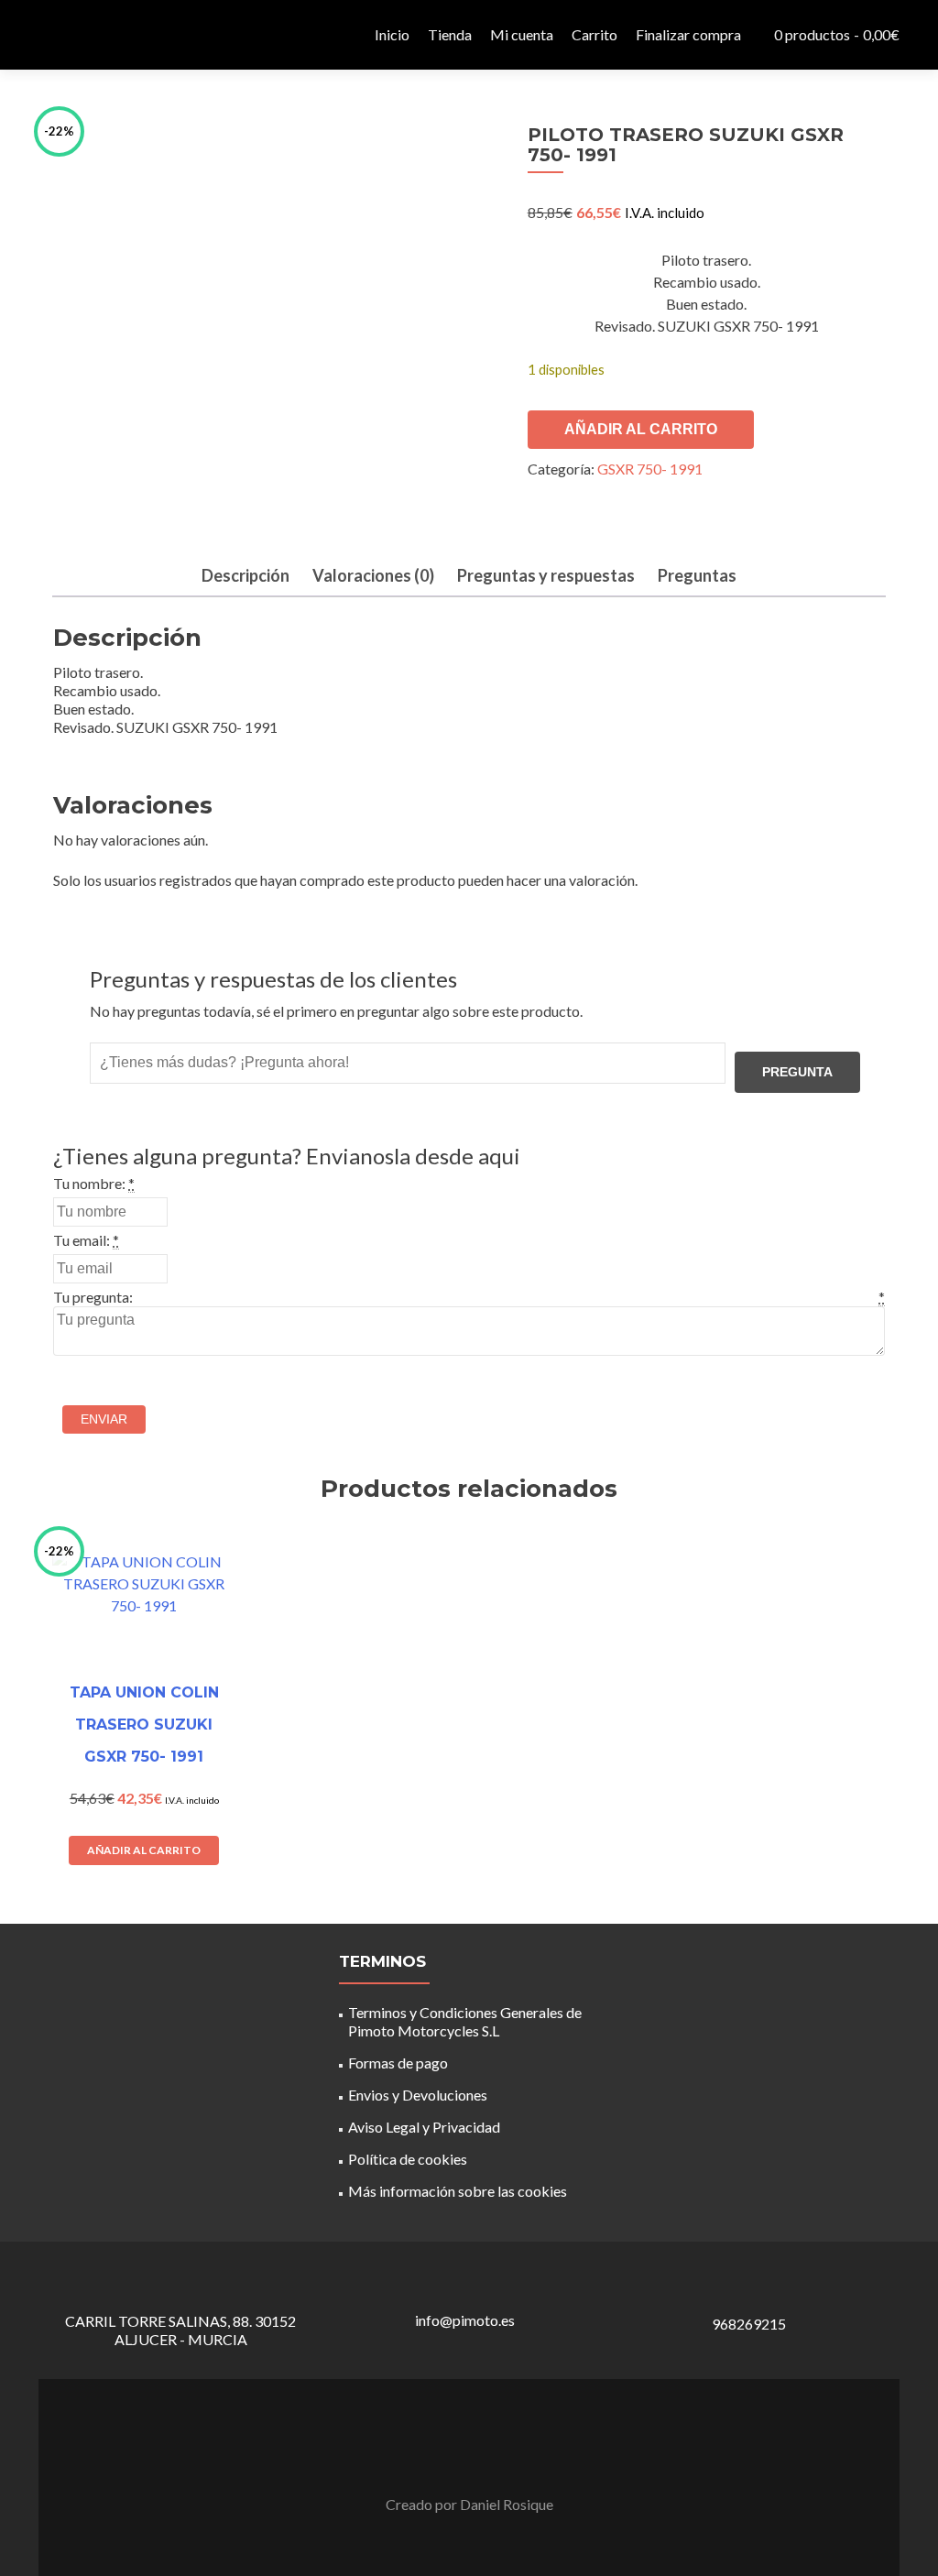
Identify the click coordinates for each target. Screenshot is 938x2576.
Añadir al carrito (641, 429)
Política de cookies (408, 2159)
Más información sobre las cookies (458, 2191)
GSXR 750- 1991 (650, 469)
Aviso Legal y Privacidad (424, 2127)
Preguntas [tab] (697, 575)
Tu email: (82, 1240)
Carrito (594, 34)
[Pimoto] (84, 35)
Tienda (450, 34)
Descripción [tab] (245, 575)
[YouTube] (480, 2459)
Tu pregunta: (93, 1297)
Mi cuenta (522, 34)
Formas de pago (398, 2063)
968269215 (749, 2324)
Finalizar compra (688, 34)
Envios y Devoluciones (418, 2095)
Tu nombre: (89, 1183)
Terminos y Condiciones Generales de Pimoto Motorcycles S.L (465, 2021)
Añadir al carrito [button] (144, 1850)
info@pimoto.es (465, 2320)
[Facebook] (458, 2459)
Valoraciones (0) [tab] (373, 575)
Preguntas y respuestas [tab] (546, 575)
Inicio (392, 34)
